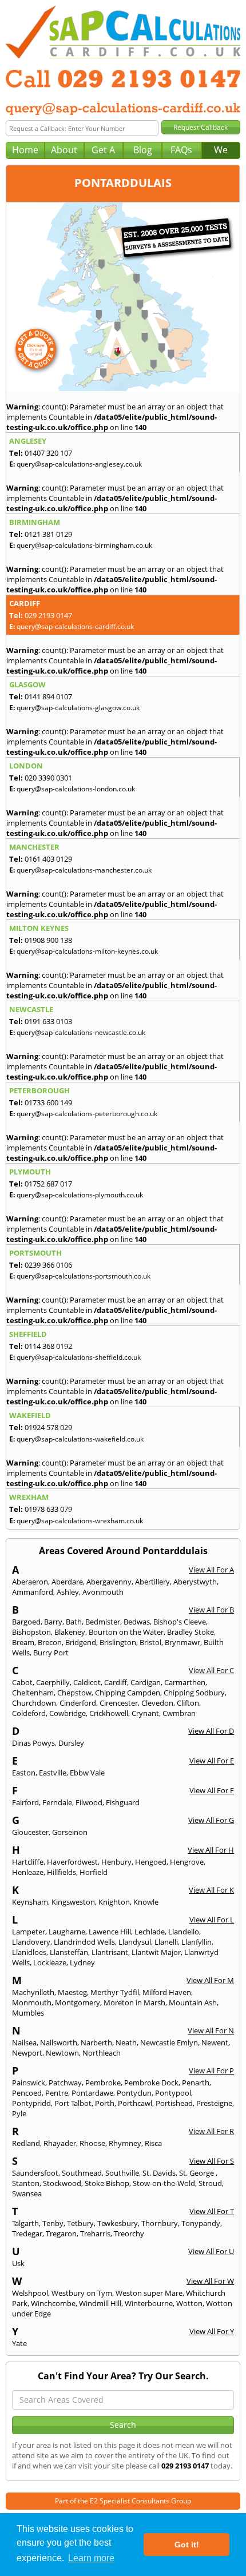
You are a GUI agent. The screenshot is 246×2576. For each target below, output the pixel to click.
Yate (19, 2343)
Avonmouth (103, 1592)
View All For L (212, 1920)
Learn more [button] (91, 2558)
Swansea (27, 2193)
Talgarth (25, 2223)
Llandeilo (184, 1932)
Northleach (102, 2053)
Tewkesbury (118, 2223)
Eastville (53, 1773)
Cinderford (78, 1703)
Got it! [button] (187, 2545)
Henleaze (28, 1872)
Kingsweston (73, 1902)
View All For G (211, 1820)
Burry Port (51, 1653)
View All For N (211, 2030)
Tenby (53, 2223)
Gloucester (30, 1832)
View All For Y (212, 2331)
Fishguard (123, 1802)
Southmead (82, 2173)
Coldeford (29, 1713)
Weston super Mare (149, 2293)
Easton (24, 1773)
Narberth (96, 2043)
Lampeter (29, 1932)
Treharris (95, 2233)
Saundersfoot (35, 2173)
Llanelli (166, 1942)
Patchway (65, 2083)
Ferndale (57, 1802)
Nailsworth (59, 2043)
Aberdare (67, 1582)
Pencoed (27, 2093)
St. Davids (159, 2173)
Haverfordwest (72, 1862)
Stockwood (62, 2183)
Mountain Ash (193, 2002)
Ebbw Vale (87, 1773)
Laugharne (67, 1932)
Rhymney (125, 2143)
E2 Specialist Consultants (130, 2501)
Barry (53, 1622)
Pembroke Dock (151, 2083)
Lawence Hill (110, 1932)
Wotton (189, 2303)
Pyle (19, 2113)
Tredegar (27, 2233)
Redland (26, 2143)
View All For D (211, 1731)
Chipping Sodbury (194, 1693)
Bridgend (81, 1642)
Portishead (174, 2103)
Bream (23, 1642)
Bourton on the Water (126, 1632)
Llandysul (135, 1942)
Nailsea (24, 2043)
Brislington (118, 1642)
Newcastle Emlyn (169, 2043)
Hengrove (187, 1862)
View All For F (212, 1790)
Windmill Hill (100, 2303)
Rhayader (60, 2143)
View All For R (211, 2131)
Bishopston (31, 1632)
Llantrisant (110, 1952)
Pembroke (103, 2083)
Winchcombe (53, 2303)
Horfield (94, 1872)
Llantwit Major (156, 1952)
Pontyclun (134, 2093)
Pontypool (173, 2093)
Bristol (150, 1642)
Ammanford (33, 1592)
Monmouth (32, 2002)
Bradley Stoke (191, 1632)
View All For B (211, 1610)
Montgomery (78, 2002)
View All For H (211, 1850)
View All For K (211, 1890)
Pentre (57, 2093)
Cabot (22, 1682)
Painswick (29, 2083)
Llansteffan (69, 1952)
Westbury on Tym (82, 2293)
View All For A (211, 1570)
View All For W (210, 2281)
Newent (215, 2043)
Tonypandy (201, 2223)
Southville (122, 2173)
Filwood (89, 1802)
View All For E (212, 1761)
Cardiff (116, 1682)
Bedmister (103, 1622)
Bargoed (26, 1622)
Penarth (196, 2083)
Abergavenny (109, 1582)
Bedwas (137, 1622)
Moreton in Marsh (134, 2002)
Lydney (82, 1962)
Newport (27, 2053)
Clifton (188, 1703)
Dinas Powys (33, 1743)
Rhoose (92, 2143)
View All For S (212, 2161)
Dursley (71, 1743)
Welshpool (30, 2293)
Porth (105, 2103)
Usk (18, 2263)
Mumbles (28, 2013)
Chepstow (74, 1693)
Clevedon (157, 1703)
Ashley (68, 1592)
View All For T (212, 2211)
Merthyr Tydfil (115, 1992)
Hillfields (61, 1872)
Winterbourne (149, 2303)
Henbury (116, 1862)
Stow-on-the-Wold (164, 2183)
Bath (74, 1622)
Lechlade (150, 1932)
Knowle (146, 1902)
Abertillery (152, 1582)
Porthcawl (135, 2103)
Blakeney (70, 1632)
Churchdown (34, 1703)
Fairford (25, 1802)
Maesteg (72, 1992)
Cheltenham (33, 1693)
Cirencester (119, 1703)
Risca (153, 2143)
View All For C (211, 1670)
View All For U (211, 2251)
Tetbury (80, 2223)
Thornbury (160, 2223)
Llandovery (31, 1942)
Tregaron (61, 2233)
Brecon (50, 1642)
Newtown (62, 2053)
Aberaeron (30, 1582)
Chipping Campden (128, 1693)
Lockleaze (50, 1962)
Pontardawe (92, 2093)
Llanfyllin (197, 1942)
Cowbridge (68, 1713)
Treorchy (129, 2233)
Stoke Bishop (107, 2183)
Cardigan (146, 1682)
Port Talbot (73, 2103)
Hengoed (151, 1862)
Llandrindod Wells (84, 1942)
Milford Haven (167, 1992)
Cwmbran (179, 1713)
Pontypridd (31, 2103)
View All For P (211, 2071)
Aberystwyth (195, 1582)
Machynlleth (33, 1992)
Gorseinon (70, 1832)
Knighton (114, 1902)
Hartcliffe (28, 1862)
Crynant (145, 1713)
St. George (197, 2173)
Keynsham (30, 1902)
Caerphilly (53, 1682)
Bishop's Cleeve (180, 1622)
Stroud (210, 2183)
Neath (126, 2043)
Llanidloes (29, 1952)
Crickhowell (109, 1713)
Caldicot (87, 1682)
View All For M (210, 1980)
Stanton (26, 2183)
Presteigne (214, 2103)
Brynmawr (182, 1642)
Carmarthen (185, 1682)
